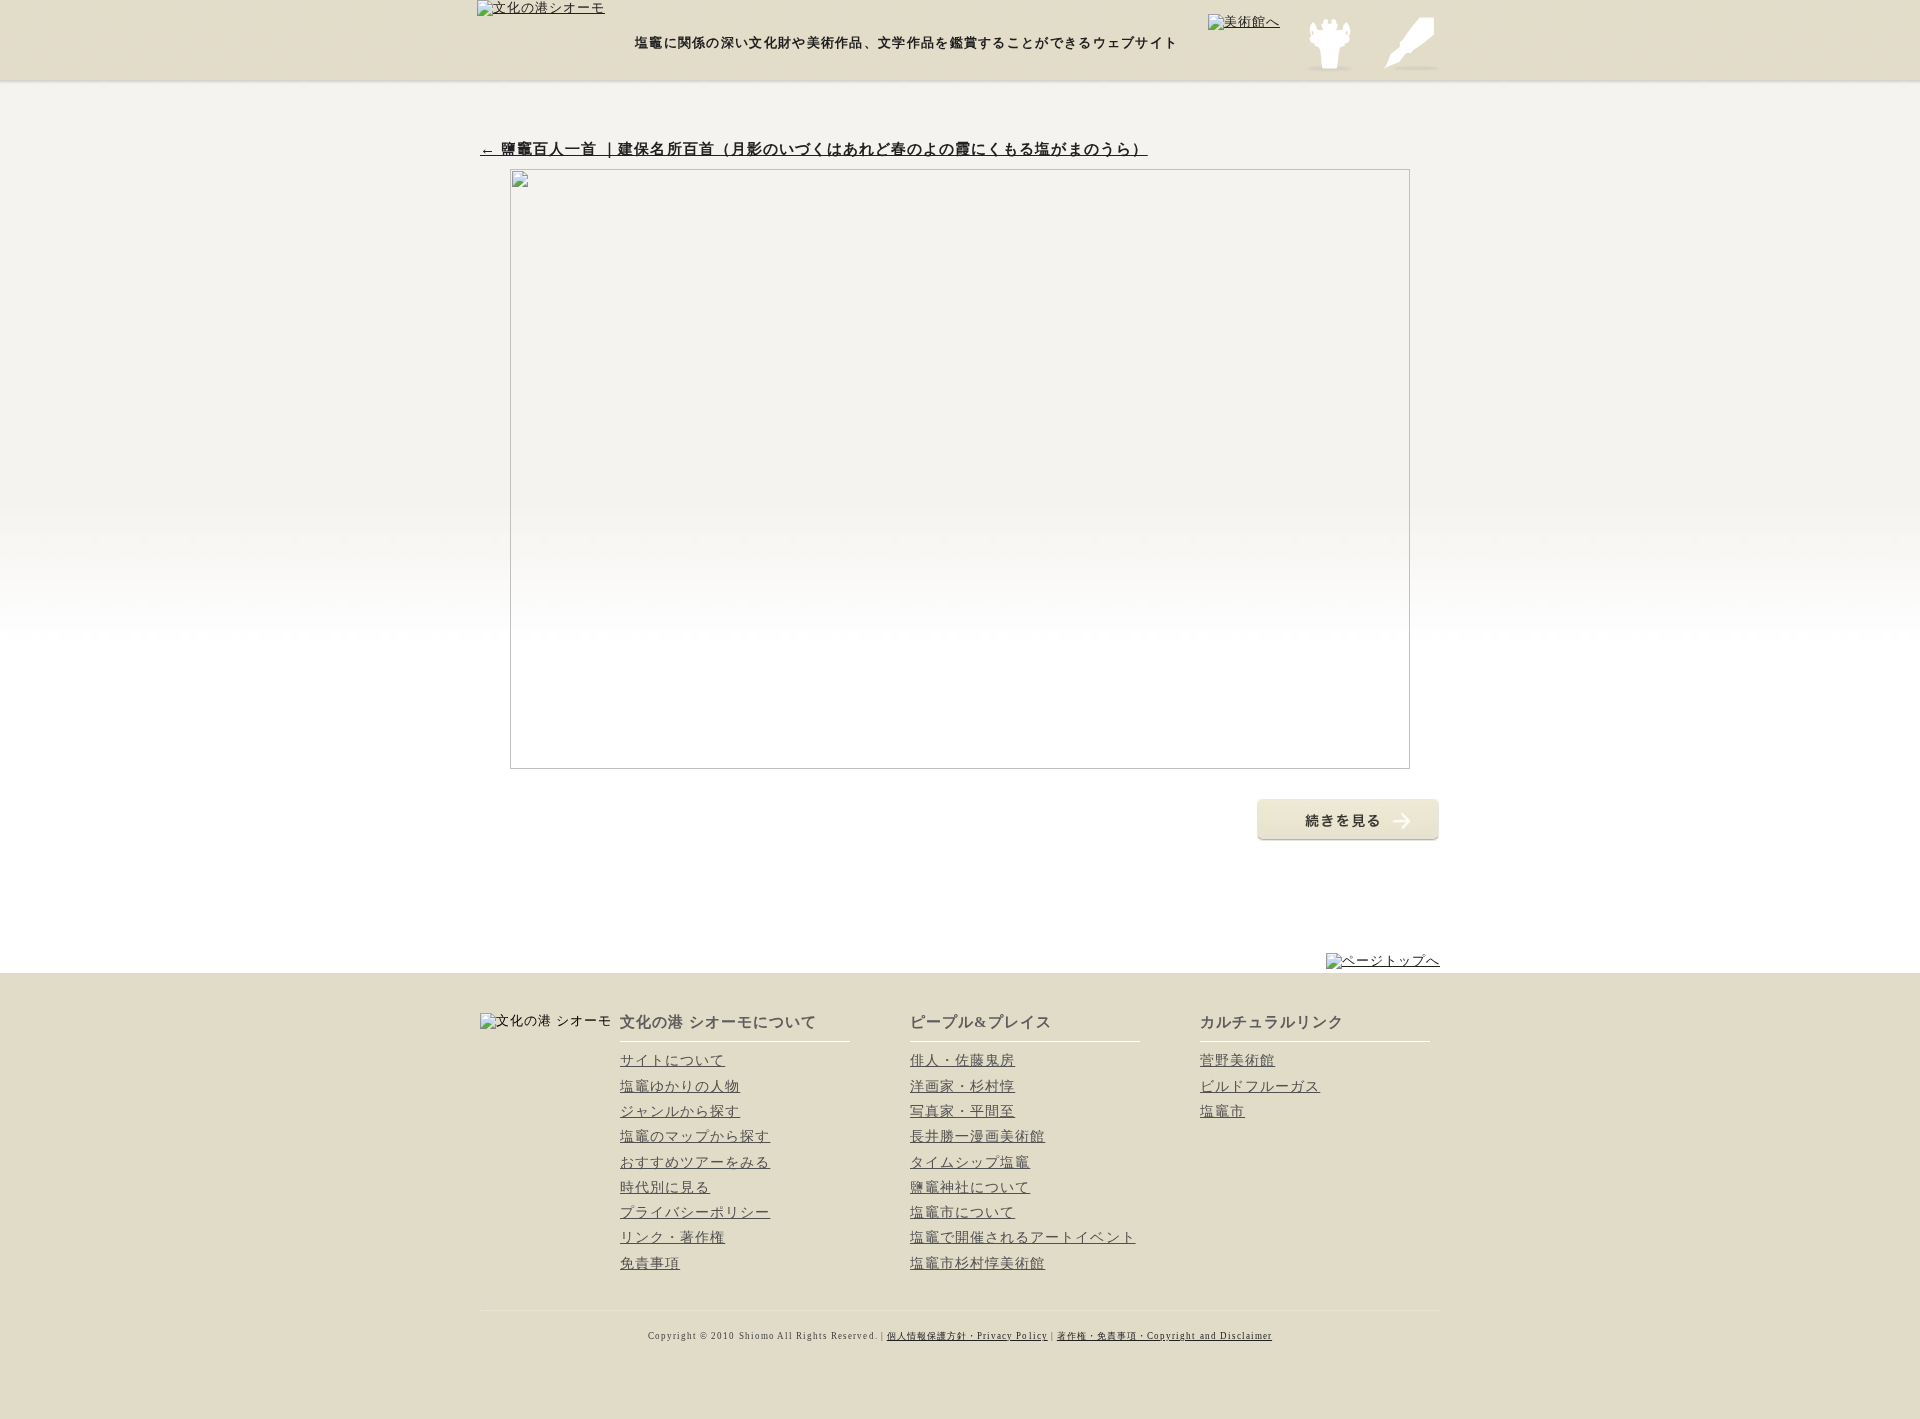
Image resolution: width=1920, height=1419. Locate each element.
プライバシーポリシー (695, 1212)
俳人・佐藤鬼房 (962, 1060)
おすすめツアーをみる (695, 1162)
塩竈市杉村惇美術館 (977, 1263)
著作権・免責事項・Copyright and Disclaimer (1164, 1336)
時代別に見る (665, 1187)
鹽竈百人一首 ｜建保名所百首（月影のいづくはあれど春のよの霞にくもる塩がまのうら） (814, 149)
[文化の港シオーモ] (541, 7)
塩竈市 (1222, 1111)
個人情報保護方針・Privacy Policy (967, 1336)
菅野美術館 (1237, 1060)
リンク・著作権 (672, 1237)
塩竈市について (962, 1212)
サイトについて (672, 1060)
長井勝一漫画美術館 (977, 1136)
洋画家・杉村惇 (962, 1086)
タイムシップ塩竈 (970, 1162)
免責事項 (650, 1263)
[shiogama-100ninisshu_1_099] (960, 760)
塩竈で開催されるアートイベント (1023, 1237)
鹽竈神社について (970, 1187)
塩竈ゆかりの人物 (680, 1086)
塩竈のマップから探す (695, 1136)
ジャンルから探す (680, 1111)
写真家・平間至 (962, 1111)
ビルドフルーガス (1260, 1086)
